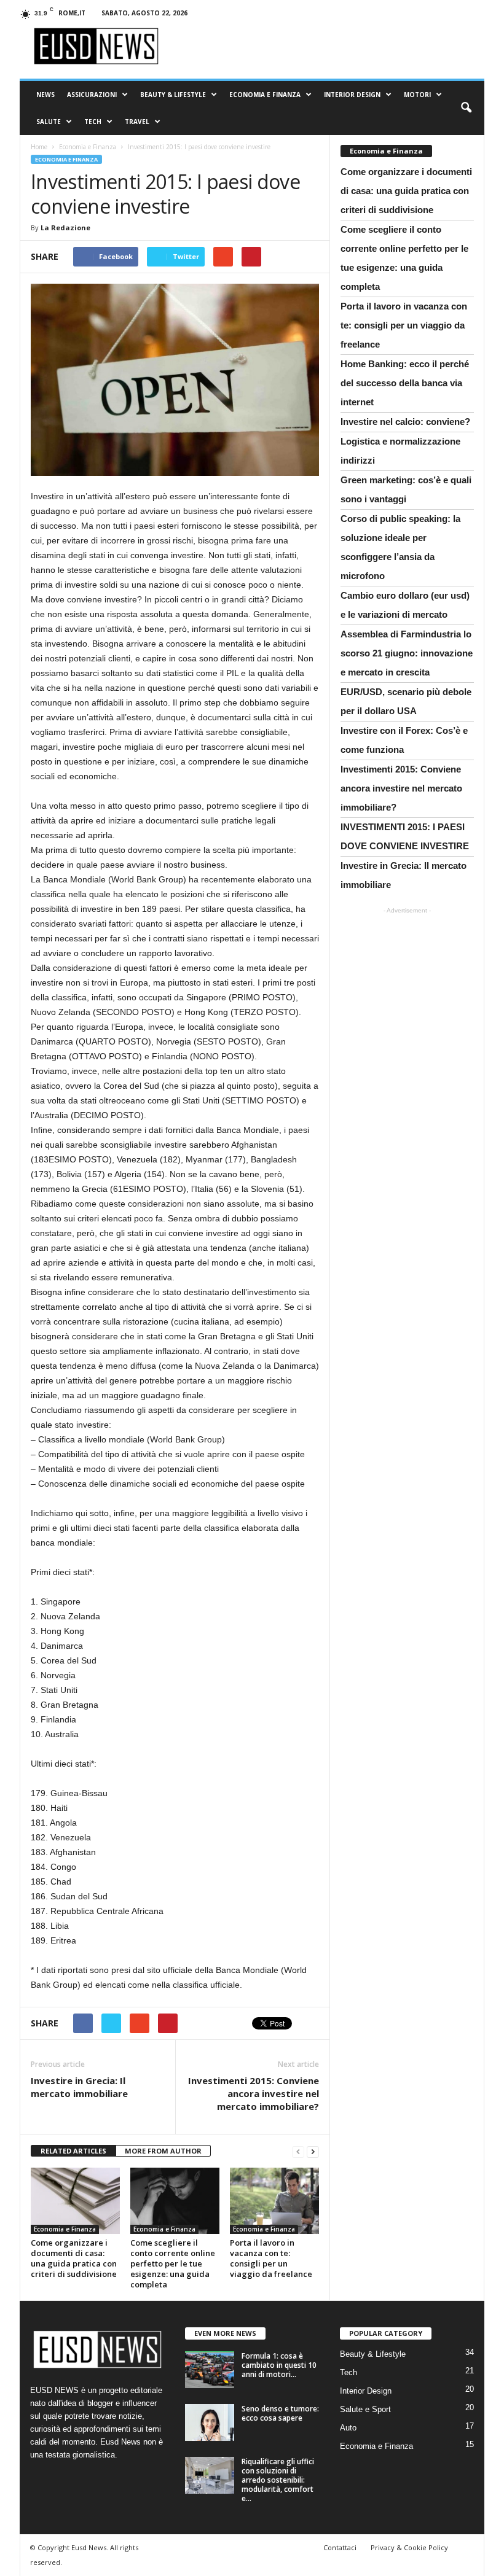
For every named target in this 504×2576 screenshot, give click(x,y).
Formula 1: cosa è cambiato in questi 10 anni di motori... (279, 2365)
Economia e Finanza (265, 95)
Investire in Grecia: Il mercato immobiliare (79, 2087)
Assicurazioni (92, 95)
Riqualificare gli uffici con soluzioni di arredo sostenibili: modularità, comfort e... (278, 2480)
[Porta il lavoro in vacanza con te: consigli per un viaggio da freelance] (274, 2201)
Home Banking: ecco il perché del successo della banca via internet (405, 383)
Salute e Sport (365, 2409)
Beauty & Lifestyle (173, 95)
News (45, 95)
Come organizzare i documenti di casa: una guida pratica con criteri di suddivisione (74, 2258)
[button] (466, 108)
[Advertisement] (408, 981)
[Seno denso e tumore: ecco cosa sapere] (210, 2422)
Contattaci (340, 2547)
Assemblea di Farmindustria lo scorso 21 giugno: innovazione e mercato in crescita (407, 653)
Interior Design (352, 95)
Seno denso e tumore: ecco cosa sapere (280, 2413)
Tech (93, 122)
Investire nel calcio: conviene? (405, 422)
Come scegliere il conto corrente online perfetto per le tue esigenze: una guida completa (173, 2263)
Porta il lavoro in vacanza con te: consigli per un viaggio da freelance (271, 2258)
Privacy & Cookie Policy (409, 2547)
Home (39, 147)
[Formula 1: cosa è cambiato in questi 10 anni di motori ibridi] (210, 2370)
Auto (348, 2428)
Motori (417, 95)
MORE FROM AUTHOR (163, 2151)
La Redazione (65, 228)
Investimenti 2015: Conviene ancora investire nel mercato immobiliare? (254, 2093)
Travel (137, 122)
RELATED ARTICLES (73, 2151)
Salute (49, 122)
